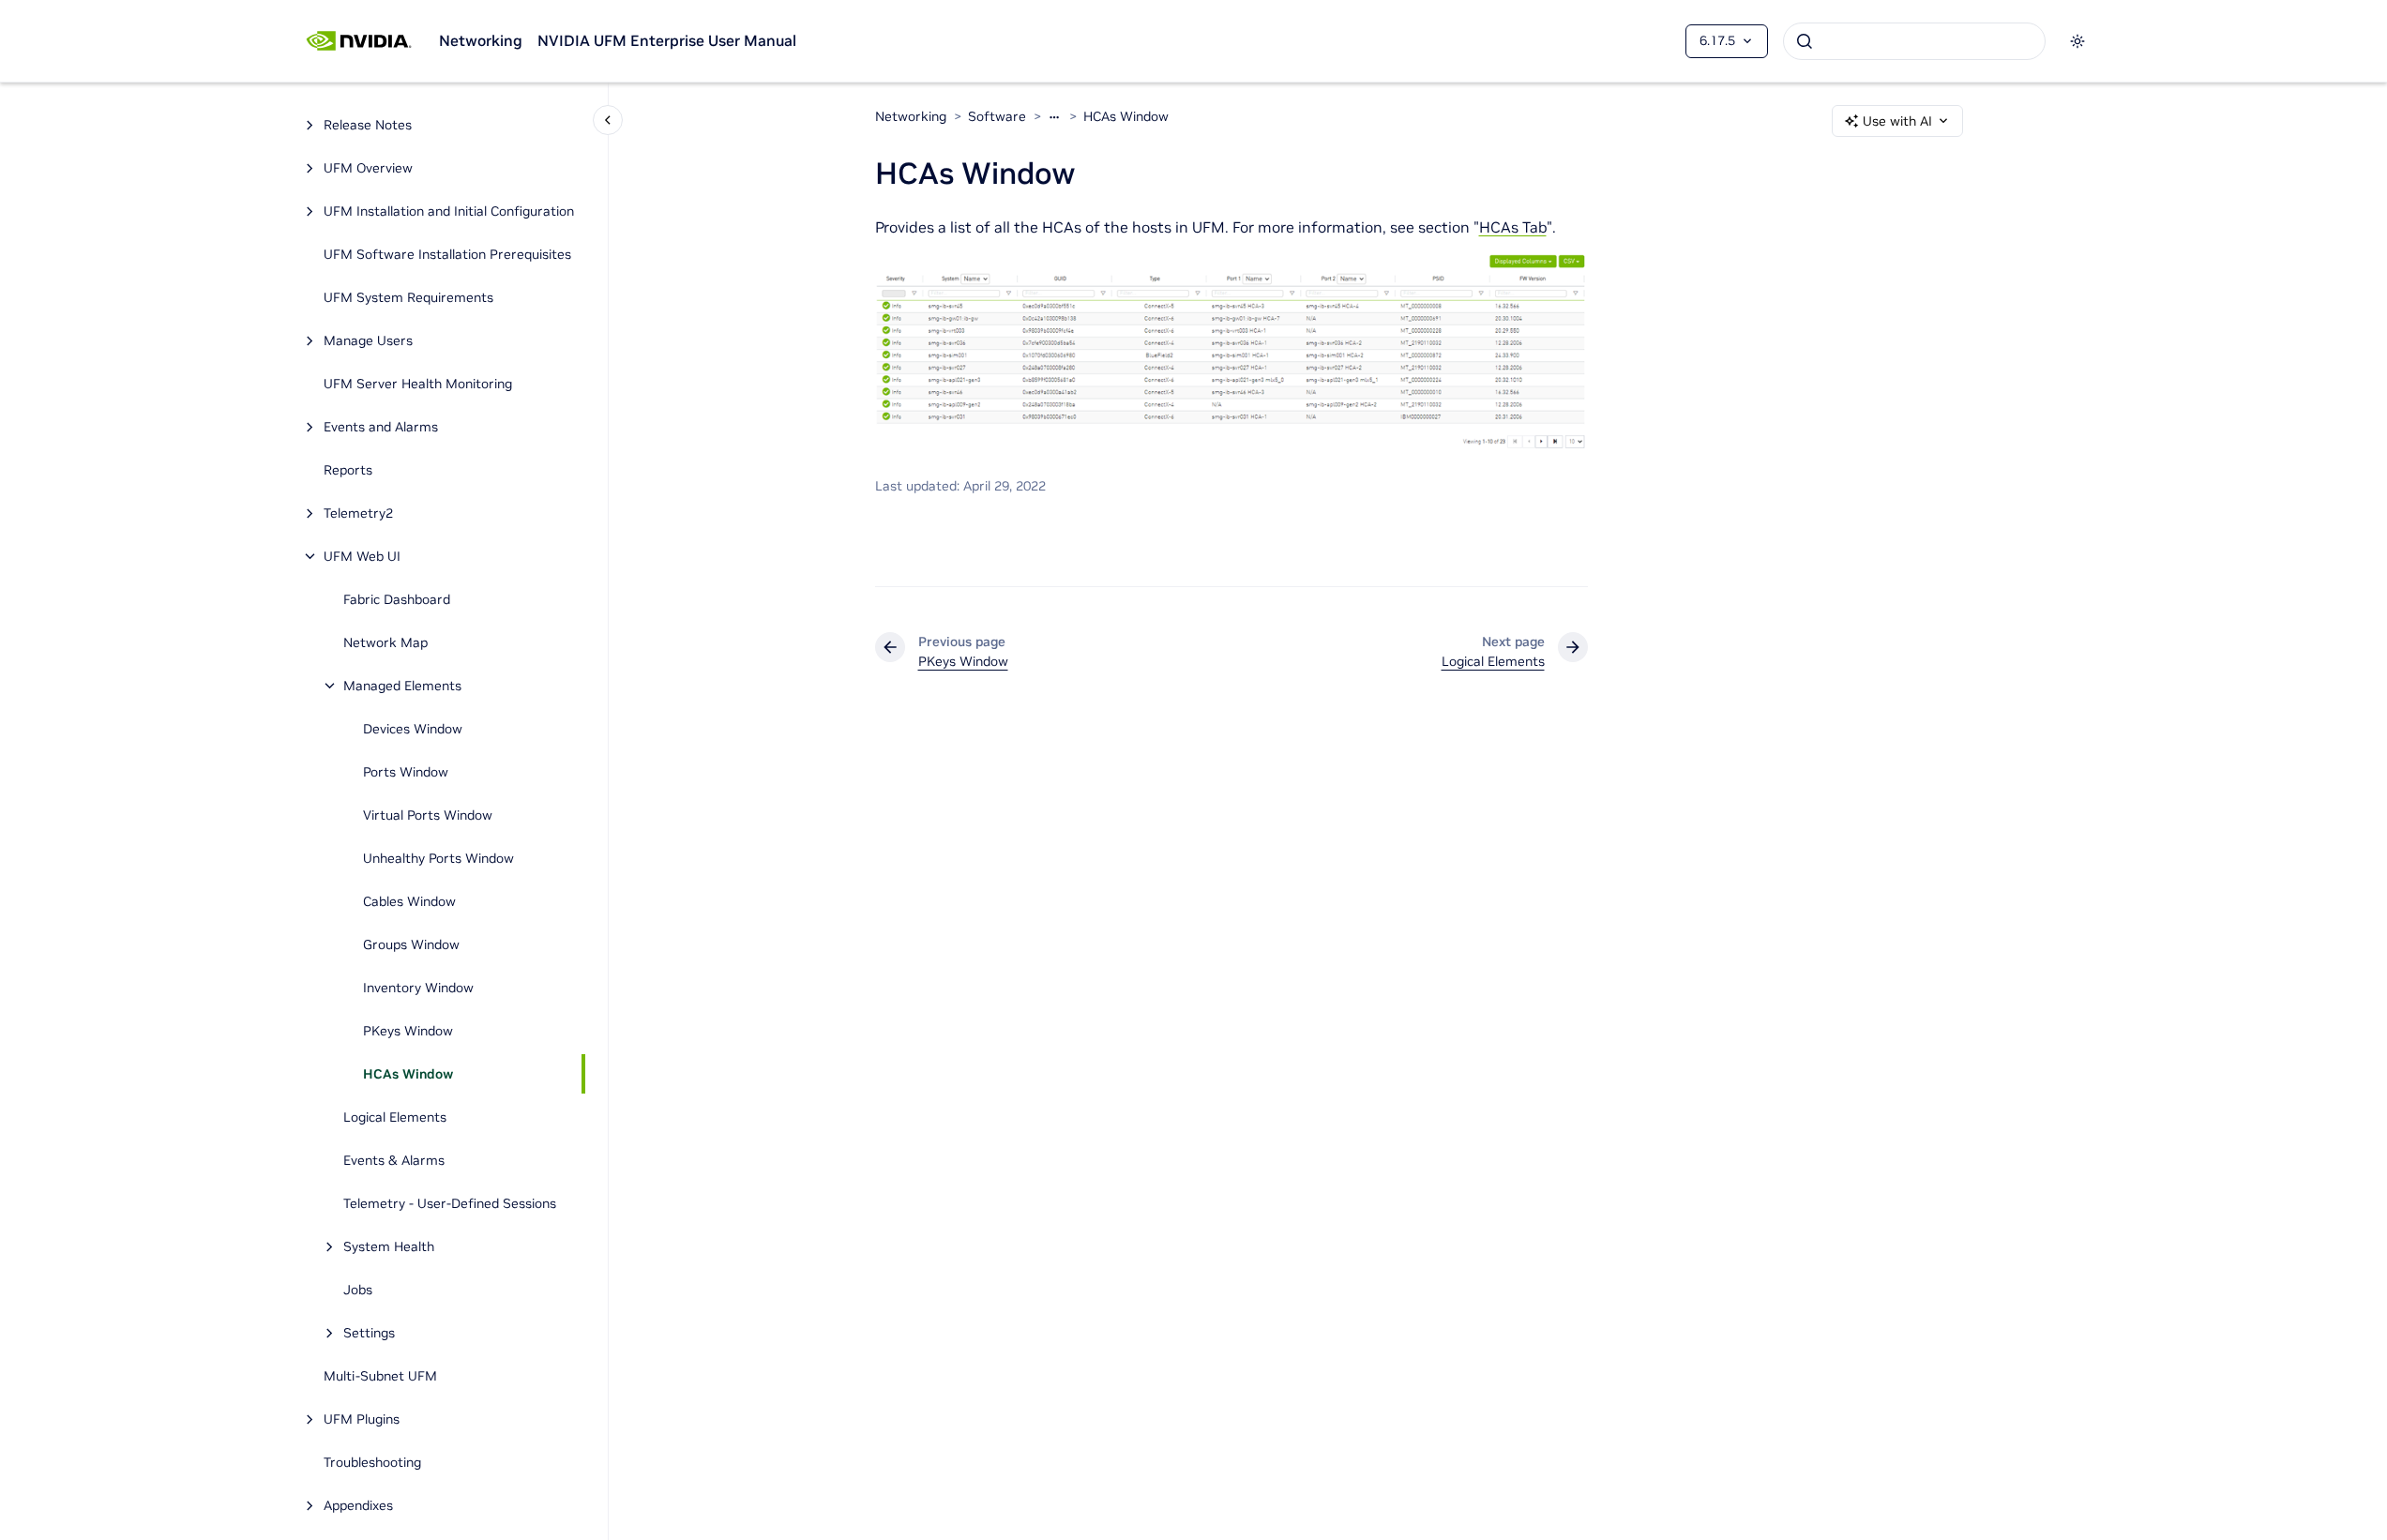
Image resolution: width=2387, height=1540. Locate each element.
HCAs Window (408, 1074)
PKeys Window (408, 1031)
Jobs (358, 1290)
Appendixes (358, 1505)
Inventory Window (418, 988)
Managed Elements (402, 686)
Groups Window (411, 944)
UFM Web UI (362, 556)
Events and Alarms (381, 427)
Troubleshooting (372, 1462)
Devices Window (413, 729)
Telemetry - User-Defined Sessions (450, 1203)
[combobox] (1914, 41)
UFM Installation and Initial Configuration (449, 211)
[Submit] (1805, 41)
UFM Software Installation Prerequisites (447, 254)
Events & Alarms (394, 1160)
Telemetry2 (358, 513)
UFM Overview (368, 168)
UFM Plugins (362, 1419)
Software (997, 116)
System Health (389, 1246)
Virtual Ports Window (428, 815)
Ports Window (406, 772)
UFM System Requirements (408, 297)
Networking (481, 40)
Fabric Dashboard (397, 599)
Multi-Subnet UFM (382, 1376)
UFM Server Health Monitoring (418, 384)
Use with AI (1897, 121)
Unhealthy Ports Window (438, 858)
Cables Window (409, 901)
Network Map (385, 642)
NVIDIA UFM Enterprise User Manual (667, 40)
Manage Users (368, 340)
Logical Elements (395, 1117)
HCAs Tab (1513, 227)
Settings (369, 1333)
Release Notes (368, 125)
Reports (348, 470)
